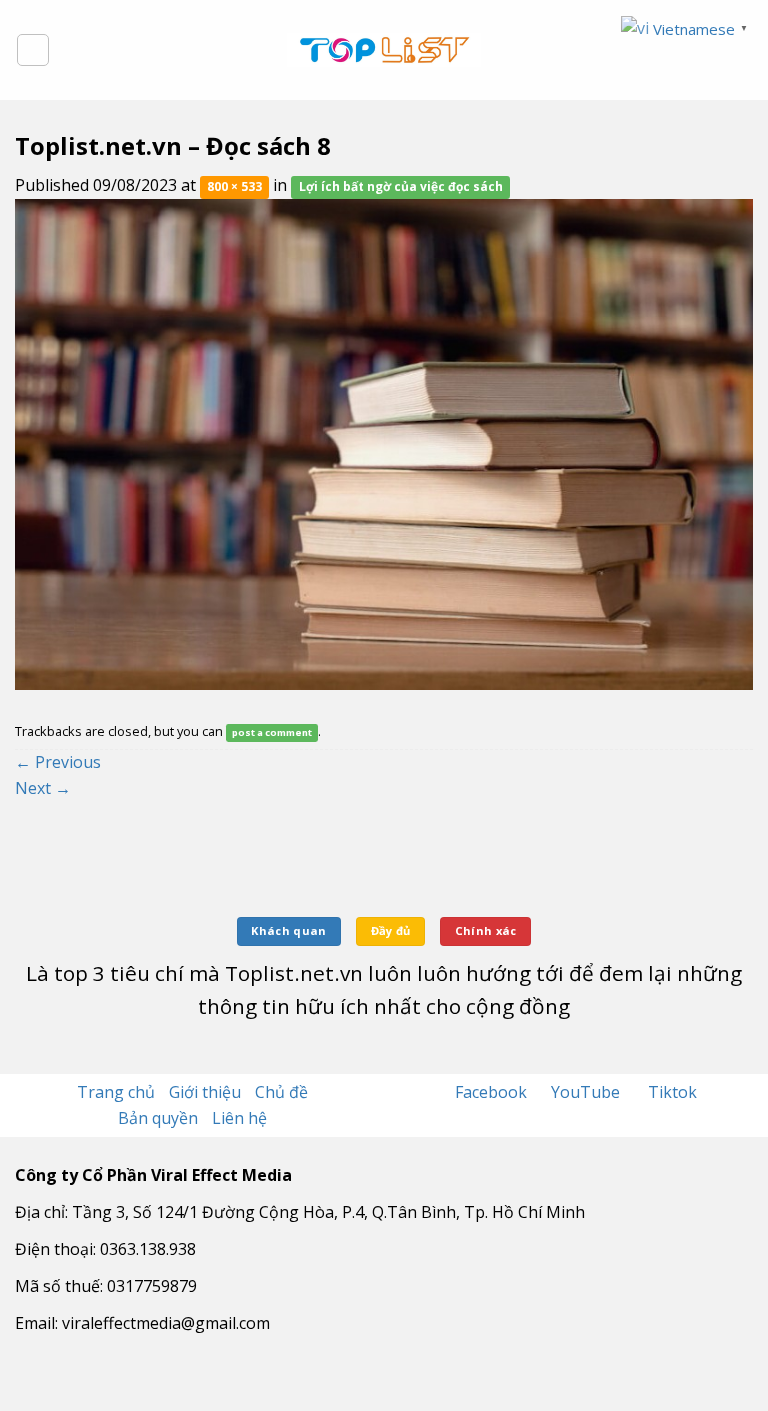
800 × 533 (234, 186)
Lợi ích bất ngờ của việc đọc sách (401, 186)
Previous (58, 762)
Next (43, 788)
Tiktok (672, 1092)
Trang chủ (116, 1092)
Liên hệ (239, 1118)
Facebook (493, 1092)
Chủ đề (281, 1092)
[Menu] (33, 50)
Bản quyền (158, 1118)
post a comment (272, 732)
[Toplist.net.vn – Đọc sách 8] (384, 443)
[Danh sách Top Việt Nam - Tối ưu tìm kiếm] (384, 50)
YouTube (587, 1092)
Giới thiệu (205, 1092)
